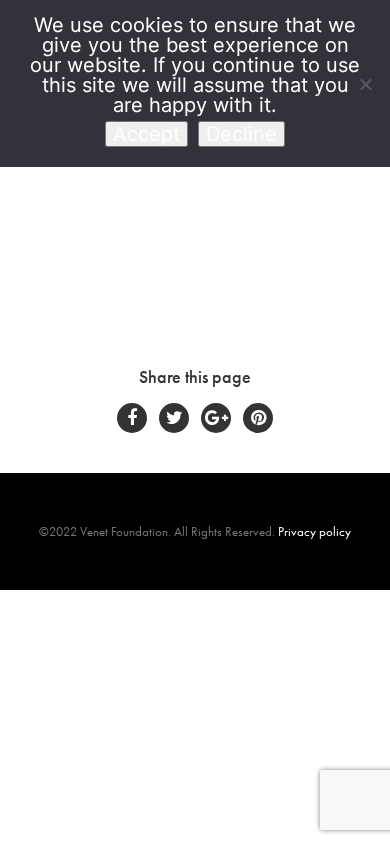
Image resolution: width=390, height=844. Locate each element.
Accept (146, 134)
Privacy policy (314, 531)
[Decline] (365, 84)
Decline (241, 134)
